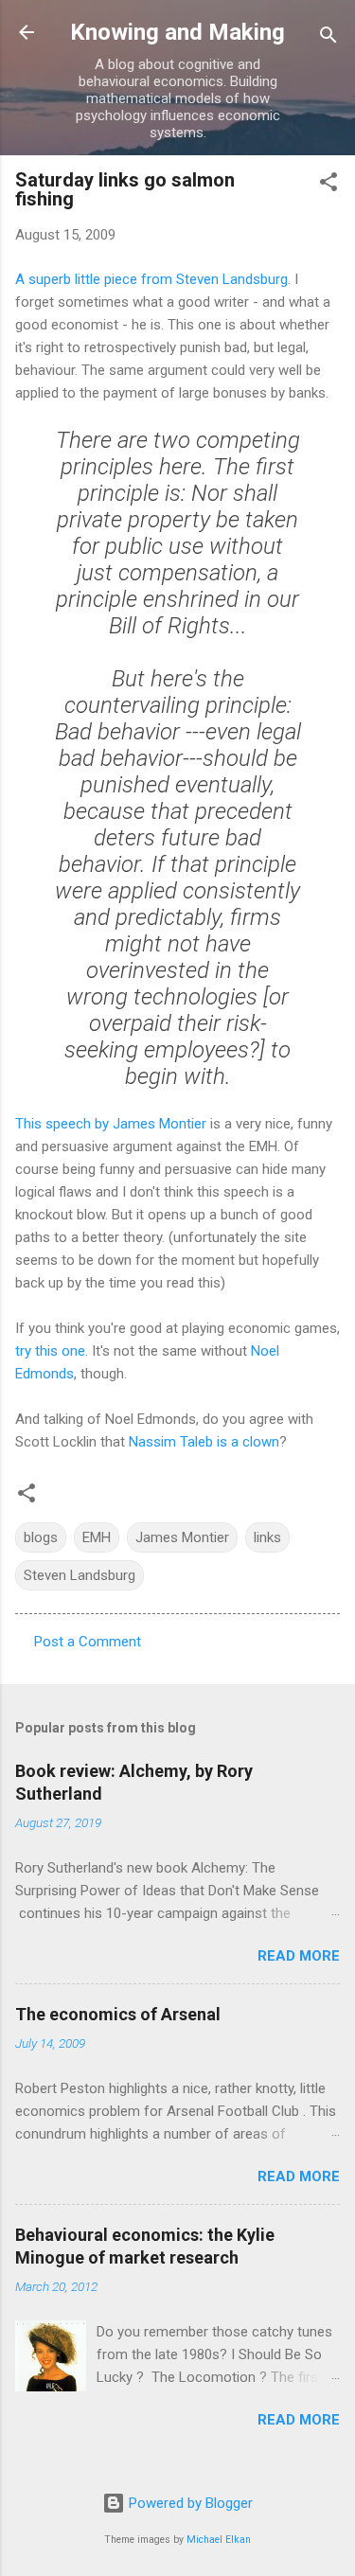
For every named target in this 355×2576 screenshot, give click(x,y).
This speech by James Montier (111, 1124)
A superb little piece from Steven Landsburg (151, 279)
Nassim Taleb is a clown (204, 1442)
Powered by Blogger (189, 2503)
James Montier (182, 1537)
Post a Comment (88, 1642)
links (267, 1537)
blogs (41, 1537)
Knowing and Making (177, 32)
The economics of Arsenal (118, 2014)
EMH (97, 1537)
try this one (50, 1351)
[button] (328, 185)
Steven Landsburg (80, 1575)
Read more (299, 1956)
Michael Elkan (219, 2540)
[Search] (328, 38)
